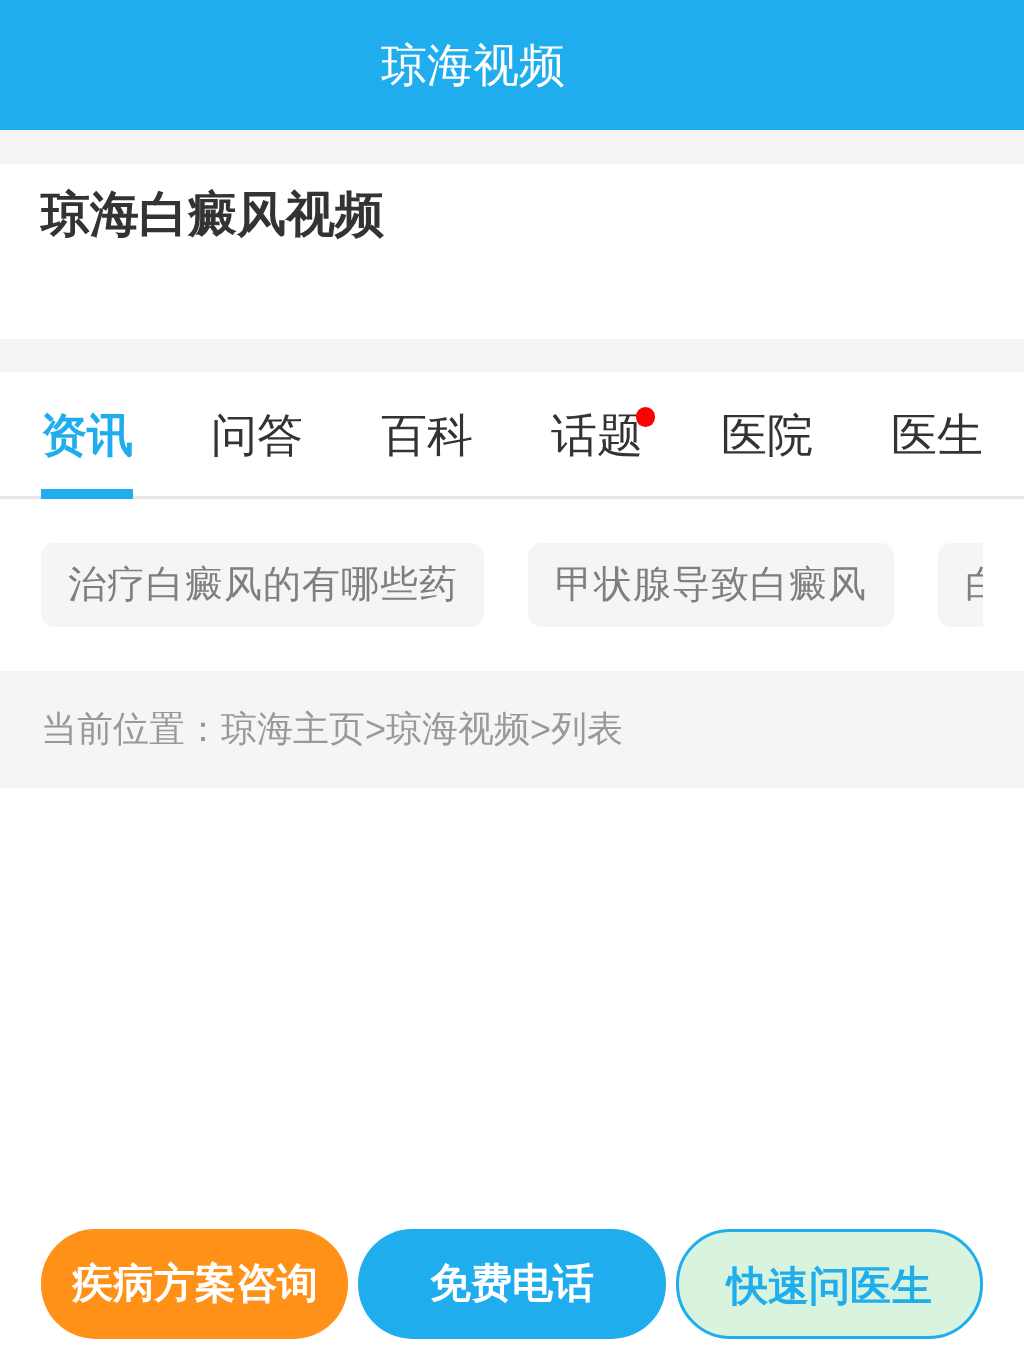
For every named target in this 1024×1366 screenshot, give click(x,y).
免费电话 (512, 1283)
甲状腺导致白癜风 (711, 584)
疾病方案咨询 (195, 1283)
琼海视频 (468, 729)
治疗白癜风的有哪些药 (263, 584)
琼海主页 (303, 729)
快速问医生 (829, 1286)
